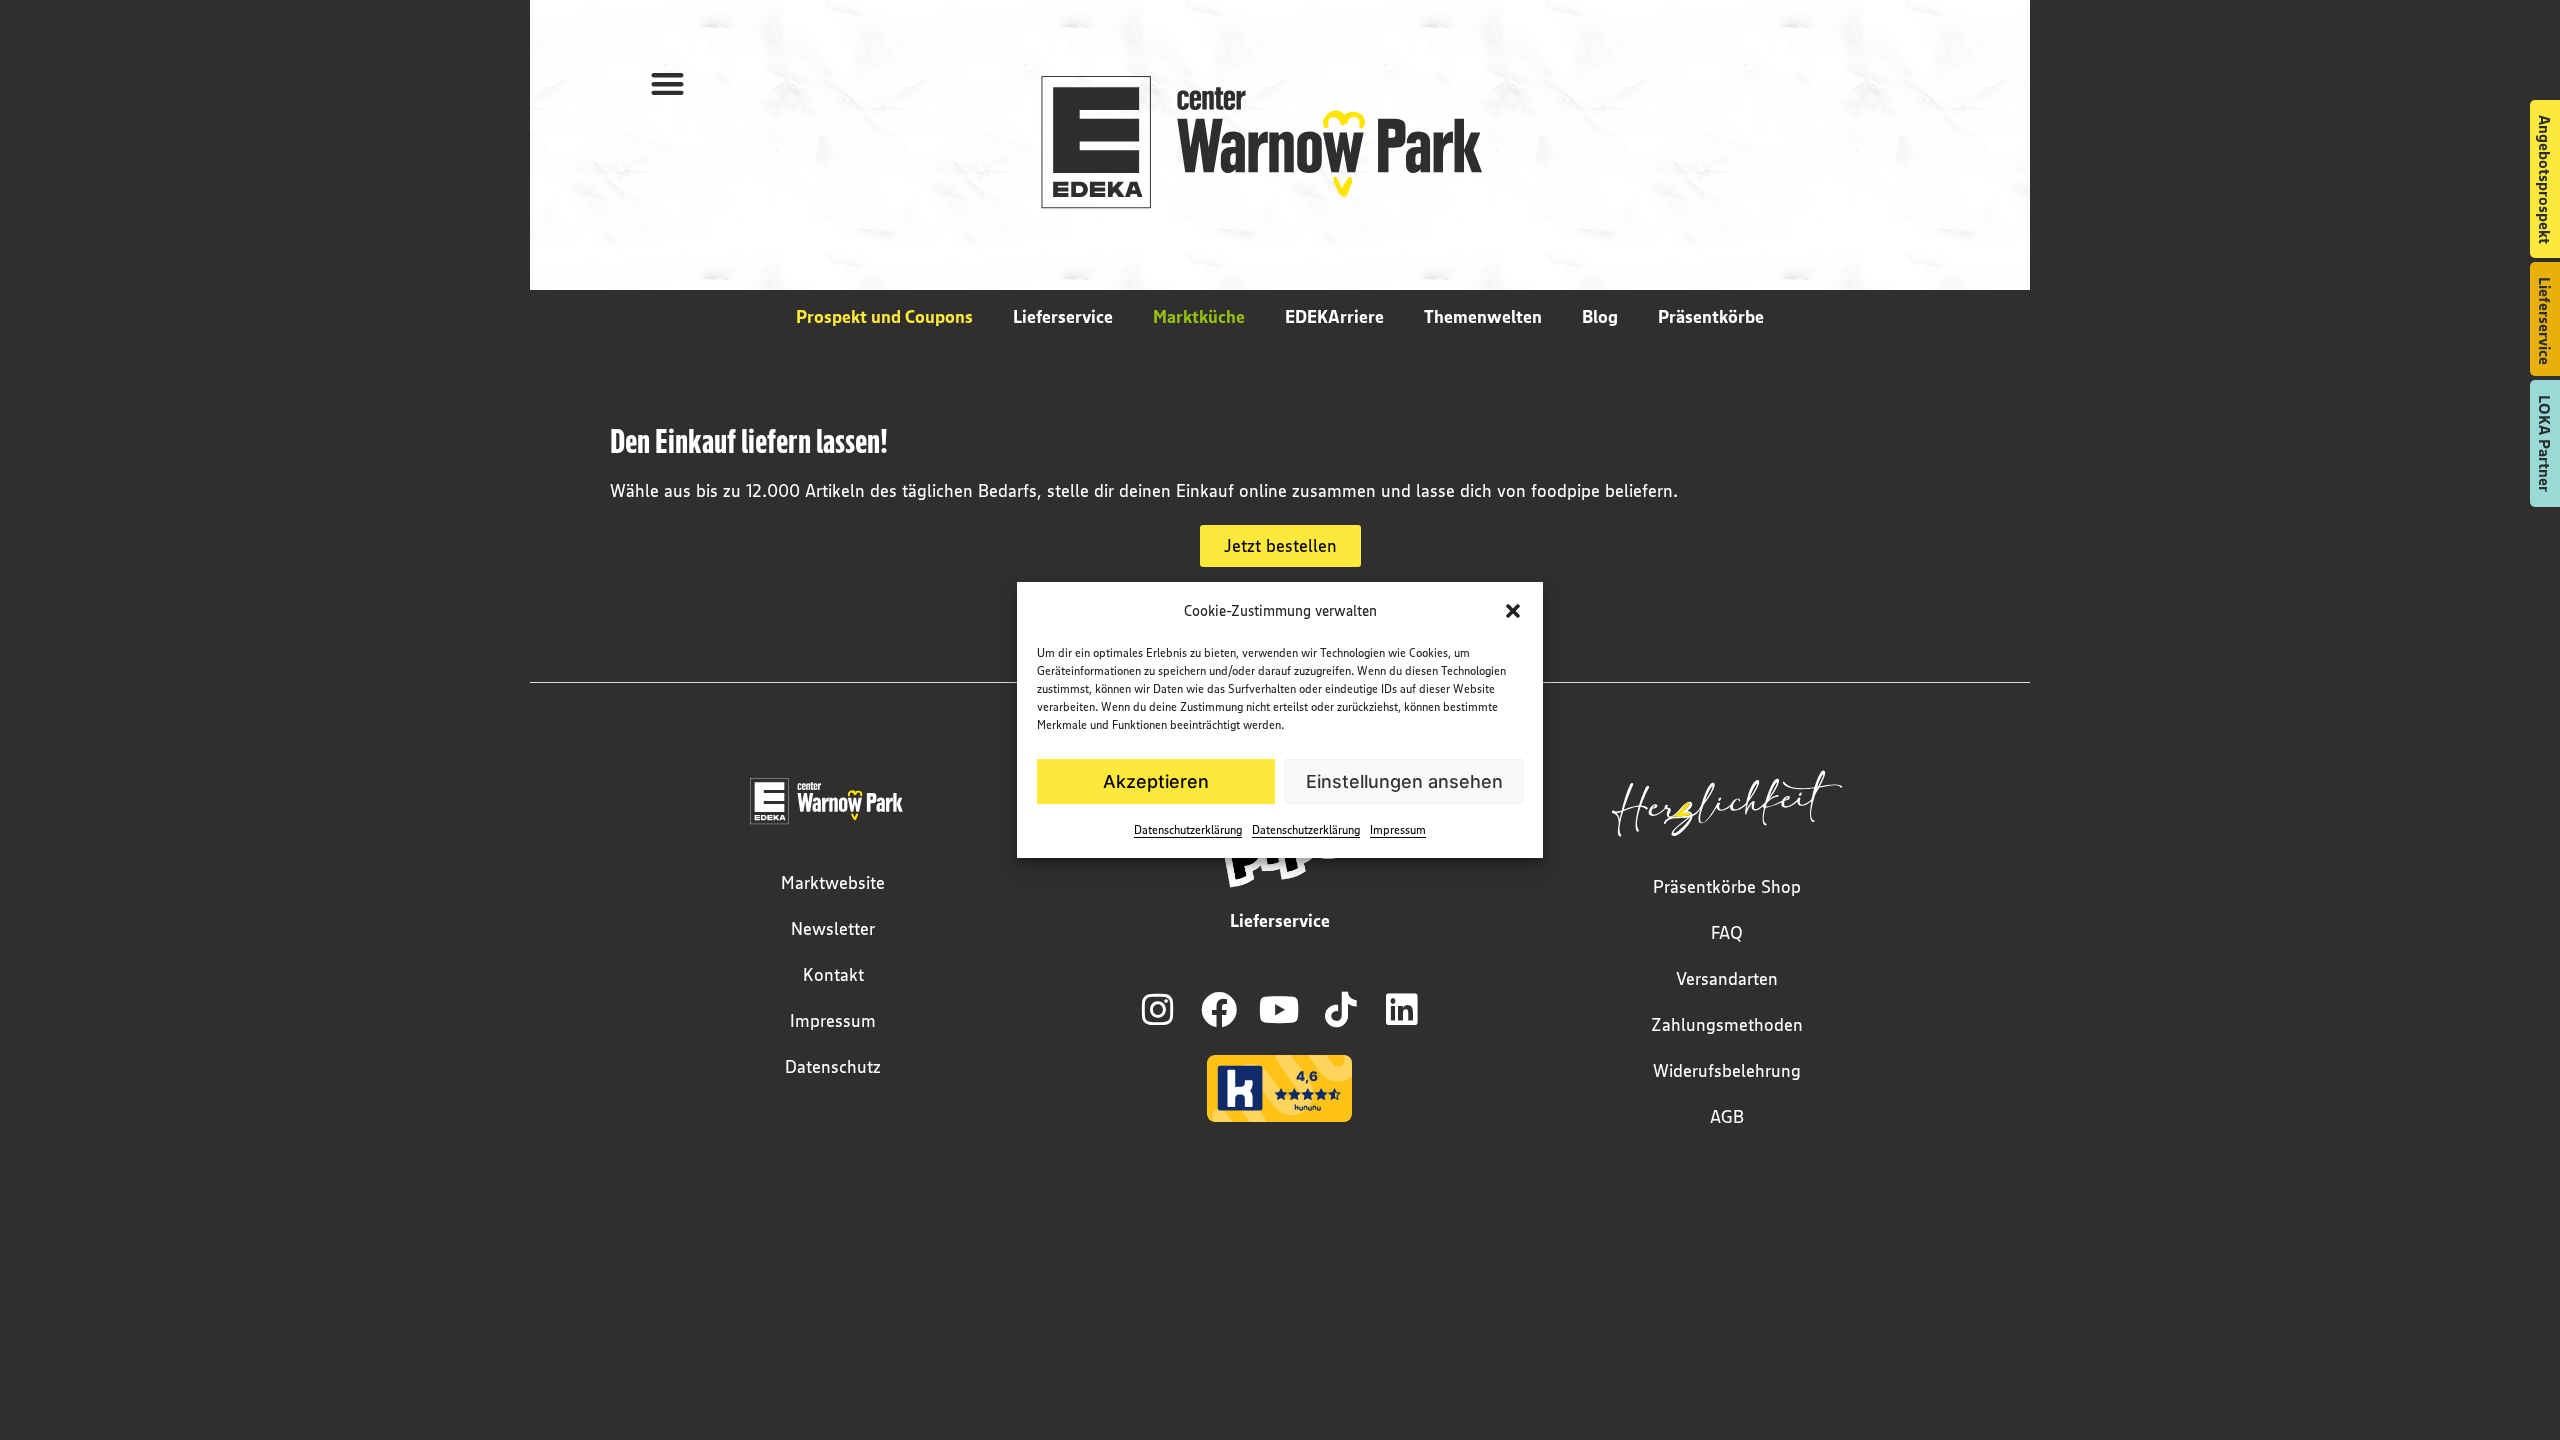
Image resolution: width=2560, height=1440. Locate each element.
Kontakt (833, 975)
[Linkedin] (1402, 1010)
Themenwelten (1483, 317)
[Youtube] (1280, 1010)
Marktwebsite (833, 883)
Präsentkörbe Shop (1727, 887)
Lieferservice (1063, 317)
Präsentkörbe (1711, 317)
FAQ (1727, 933)
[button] (1513, 611)
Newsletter (833, 929)
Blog (1600, 317)
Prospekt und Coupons (884, 317)
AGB (1727, 1117)
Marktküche (1199, 317)
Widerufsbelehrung (1727, 1071)
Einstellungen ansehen (1404, 781)
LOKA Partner (2545, 443)
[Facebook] (1219, 1010)
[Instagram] (1158, 1010)
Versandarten (1727, 979)
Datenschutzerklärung (1188, 829)
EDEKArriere (1334, 317)
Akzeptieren (1156, 781)
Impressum (1398, 829)
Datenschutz (833, 1067)
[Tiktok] (1341, 1010)
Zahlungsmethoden (1727, 1025)
